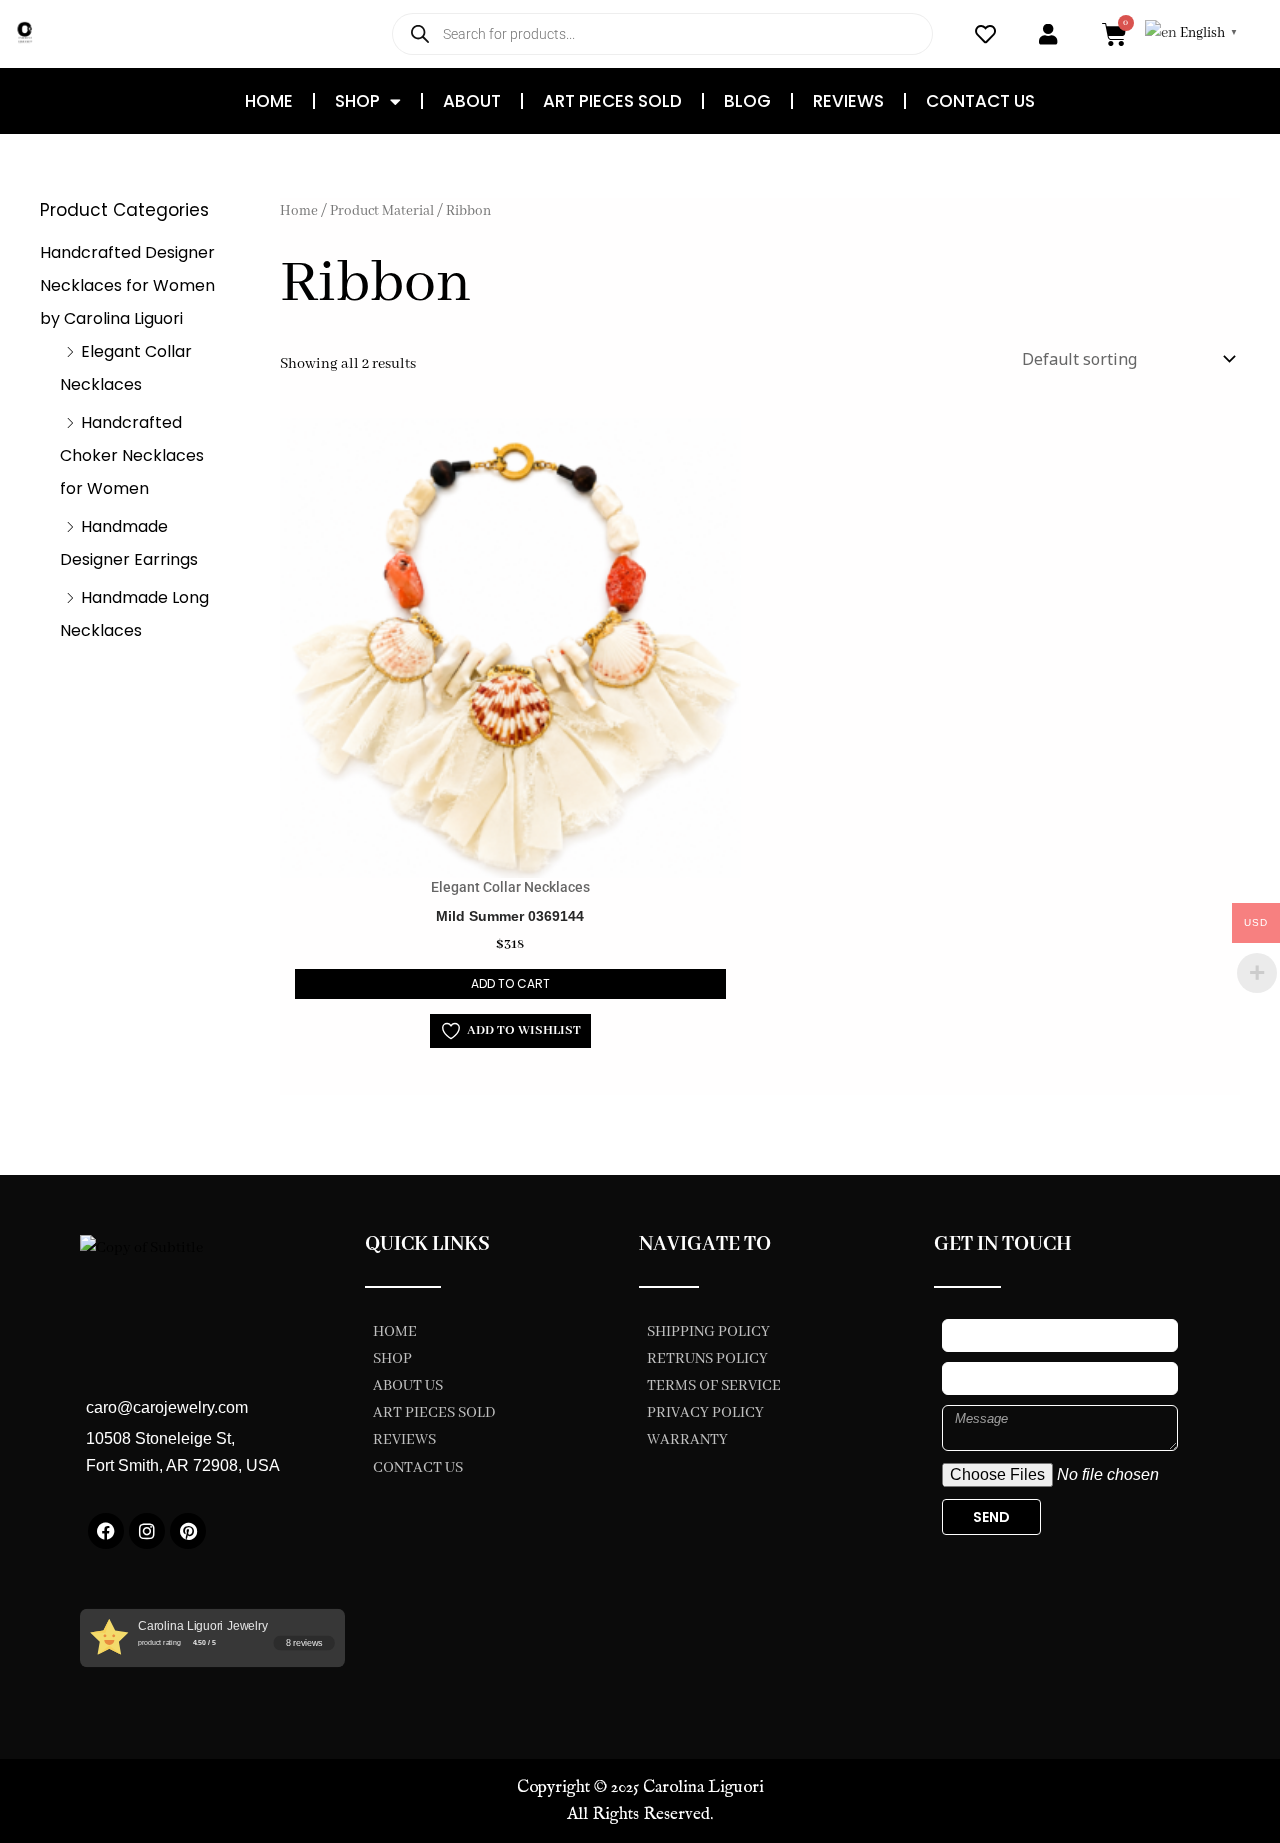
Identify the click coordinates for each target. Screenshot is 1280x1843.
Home (269, 101)
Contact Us (980, 101)
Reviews (848, 101)
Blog (747, 101)
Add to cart (510, 983)
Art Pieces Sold (612, 101)
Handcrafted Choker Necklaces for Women (132, 455)
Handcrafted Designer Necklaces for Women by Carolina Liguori (127, 285)
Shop (357, 101)
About (472, 101)
